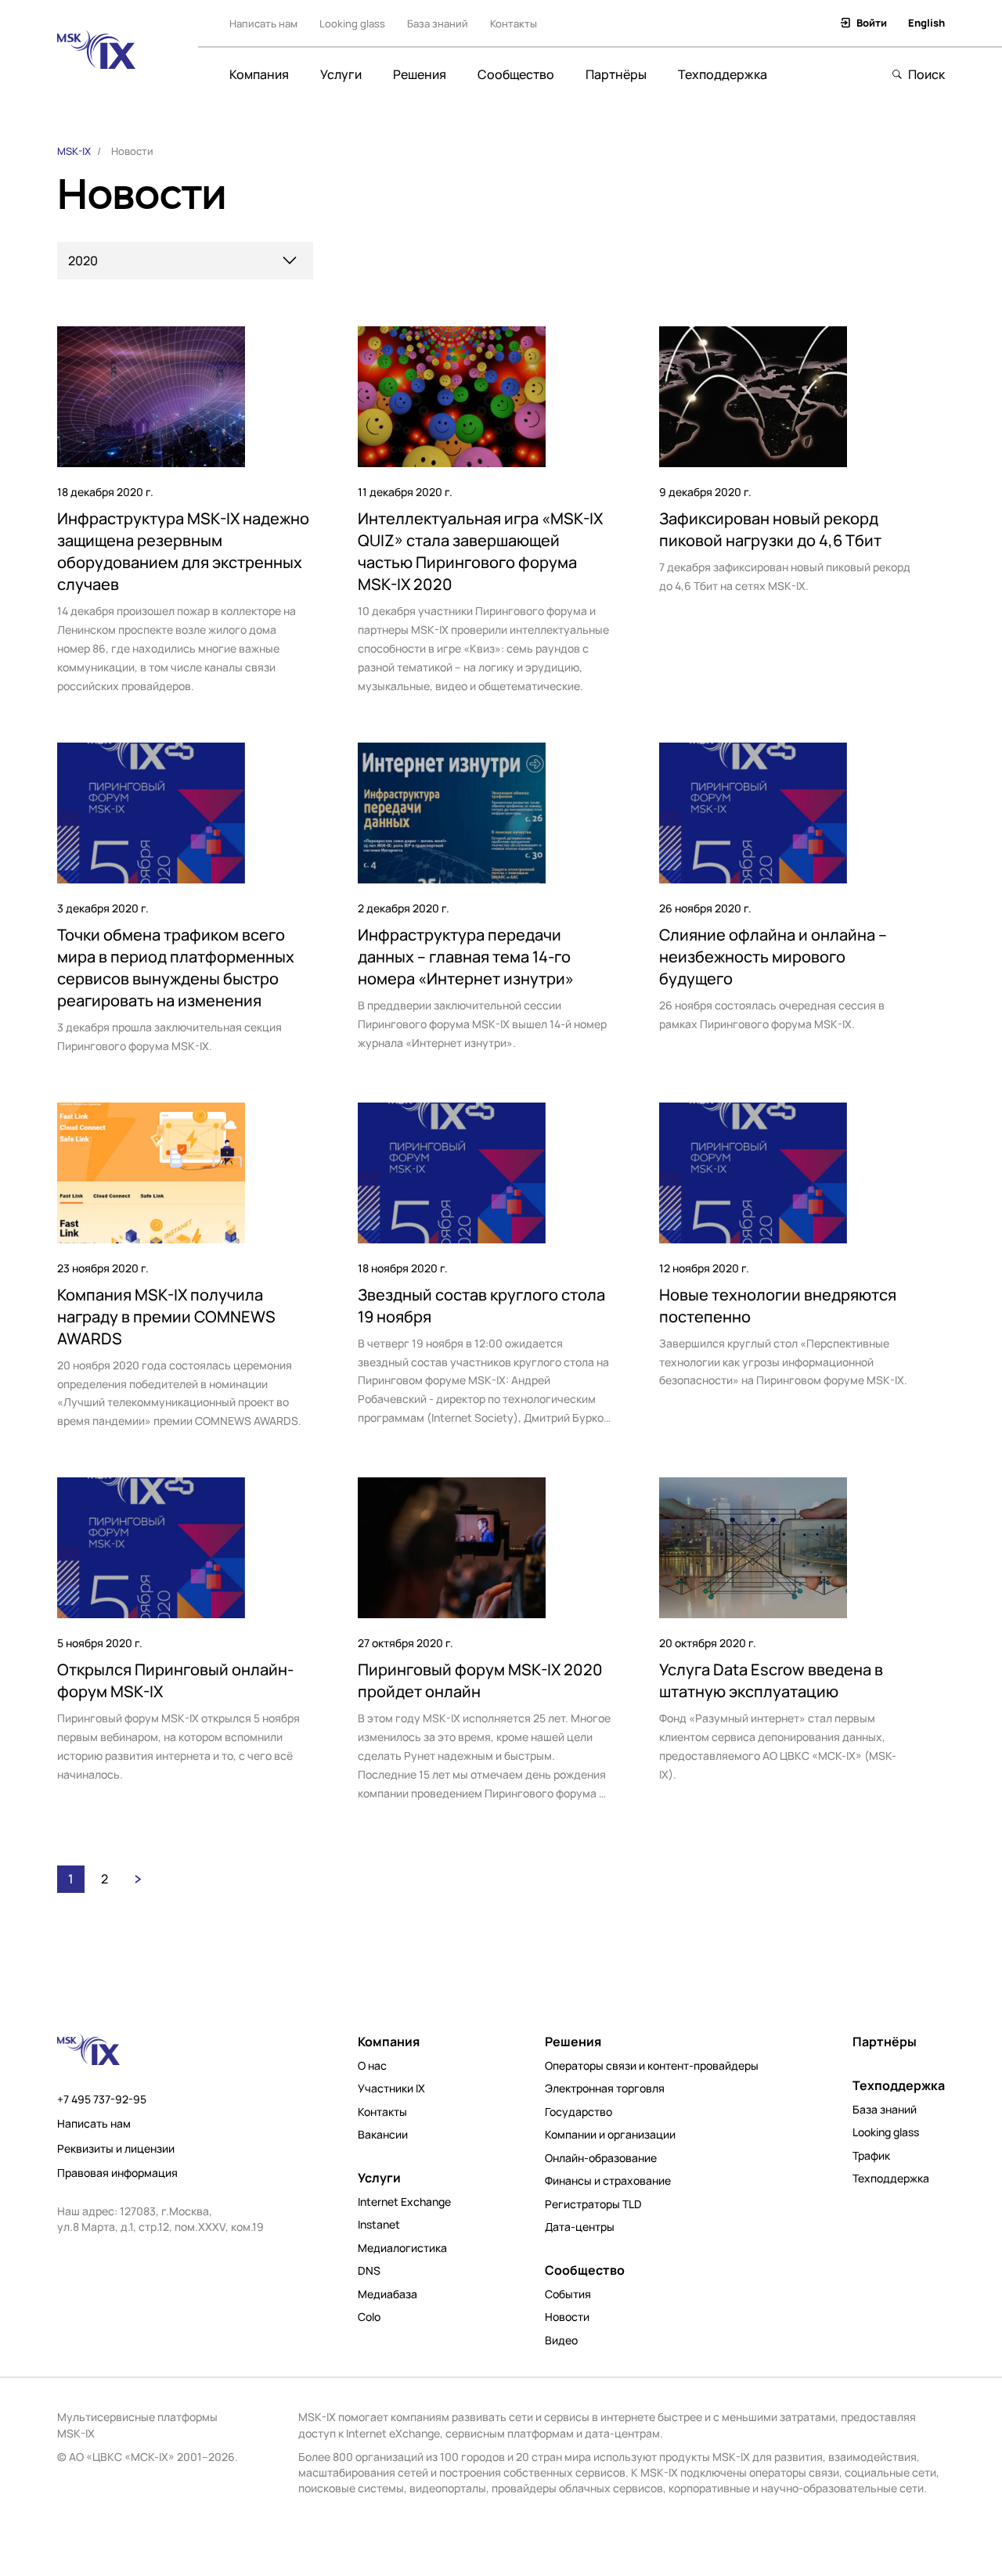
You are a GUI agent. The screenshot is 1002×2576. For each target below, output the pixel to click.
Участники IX (391, 2089)
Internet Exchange (404, 2202)
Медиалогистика (402, 2248)
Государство (578, 2112)
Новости (567, 2317)
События (568, 2294)
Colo (369, 2317)
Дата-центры (580, 2227)
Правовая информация (117, 2173)
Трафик (871, 2156)
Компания (259, 74)
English (926, 23)
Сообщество (516, 74)
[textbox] (183, 261)
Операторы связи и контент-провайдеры (652, 2066)
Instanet (379, 2225)
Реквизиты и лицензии (116, 2149)
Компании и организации (610, 2135)
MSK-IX (74, 151)
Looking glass (352, 23)
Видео (561, 2340)
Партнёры (616, 74)
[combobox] (185, 261)
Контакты (514, 23)
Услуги (341, 74)
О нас (372, 2066)
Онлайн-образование (601, 2158)
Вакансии (383, 2135)
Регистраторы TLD (593, 2204)
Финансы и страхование (608, 2181)
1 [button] (71, 1879)
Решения (420, 74)
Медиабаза (387, 2294)
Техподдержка (723, 74)
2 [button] (105, 1879)
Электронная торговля (605, 2089)
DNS (369, 2271)
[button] (138, 1879)
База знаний (438, 23)
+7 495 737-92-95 (102, 2099)
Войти (872, 23)
